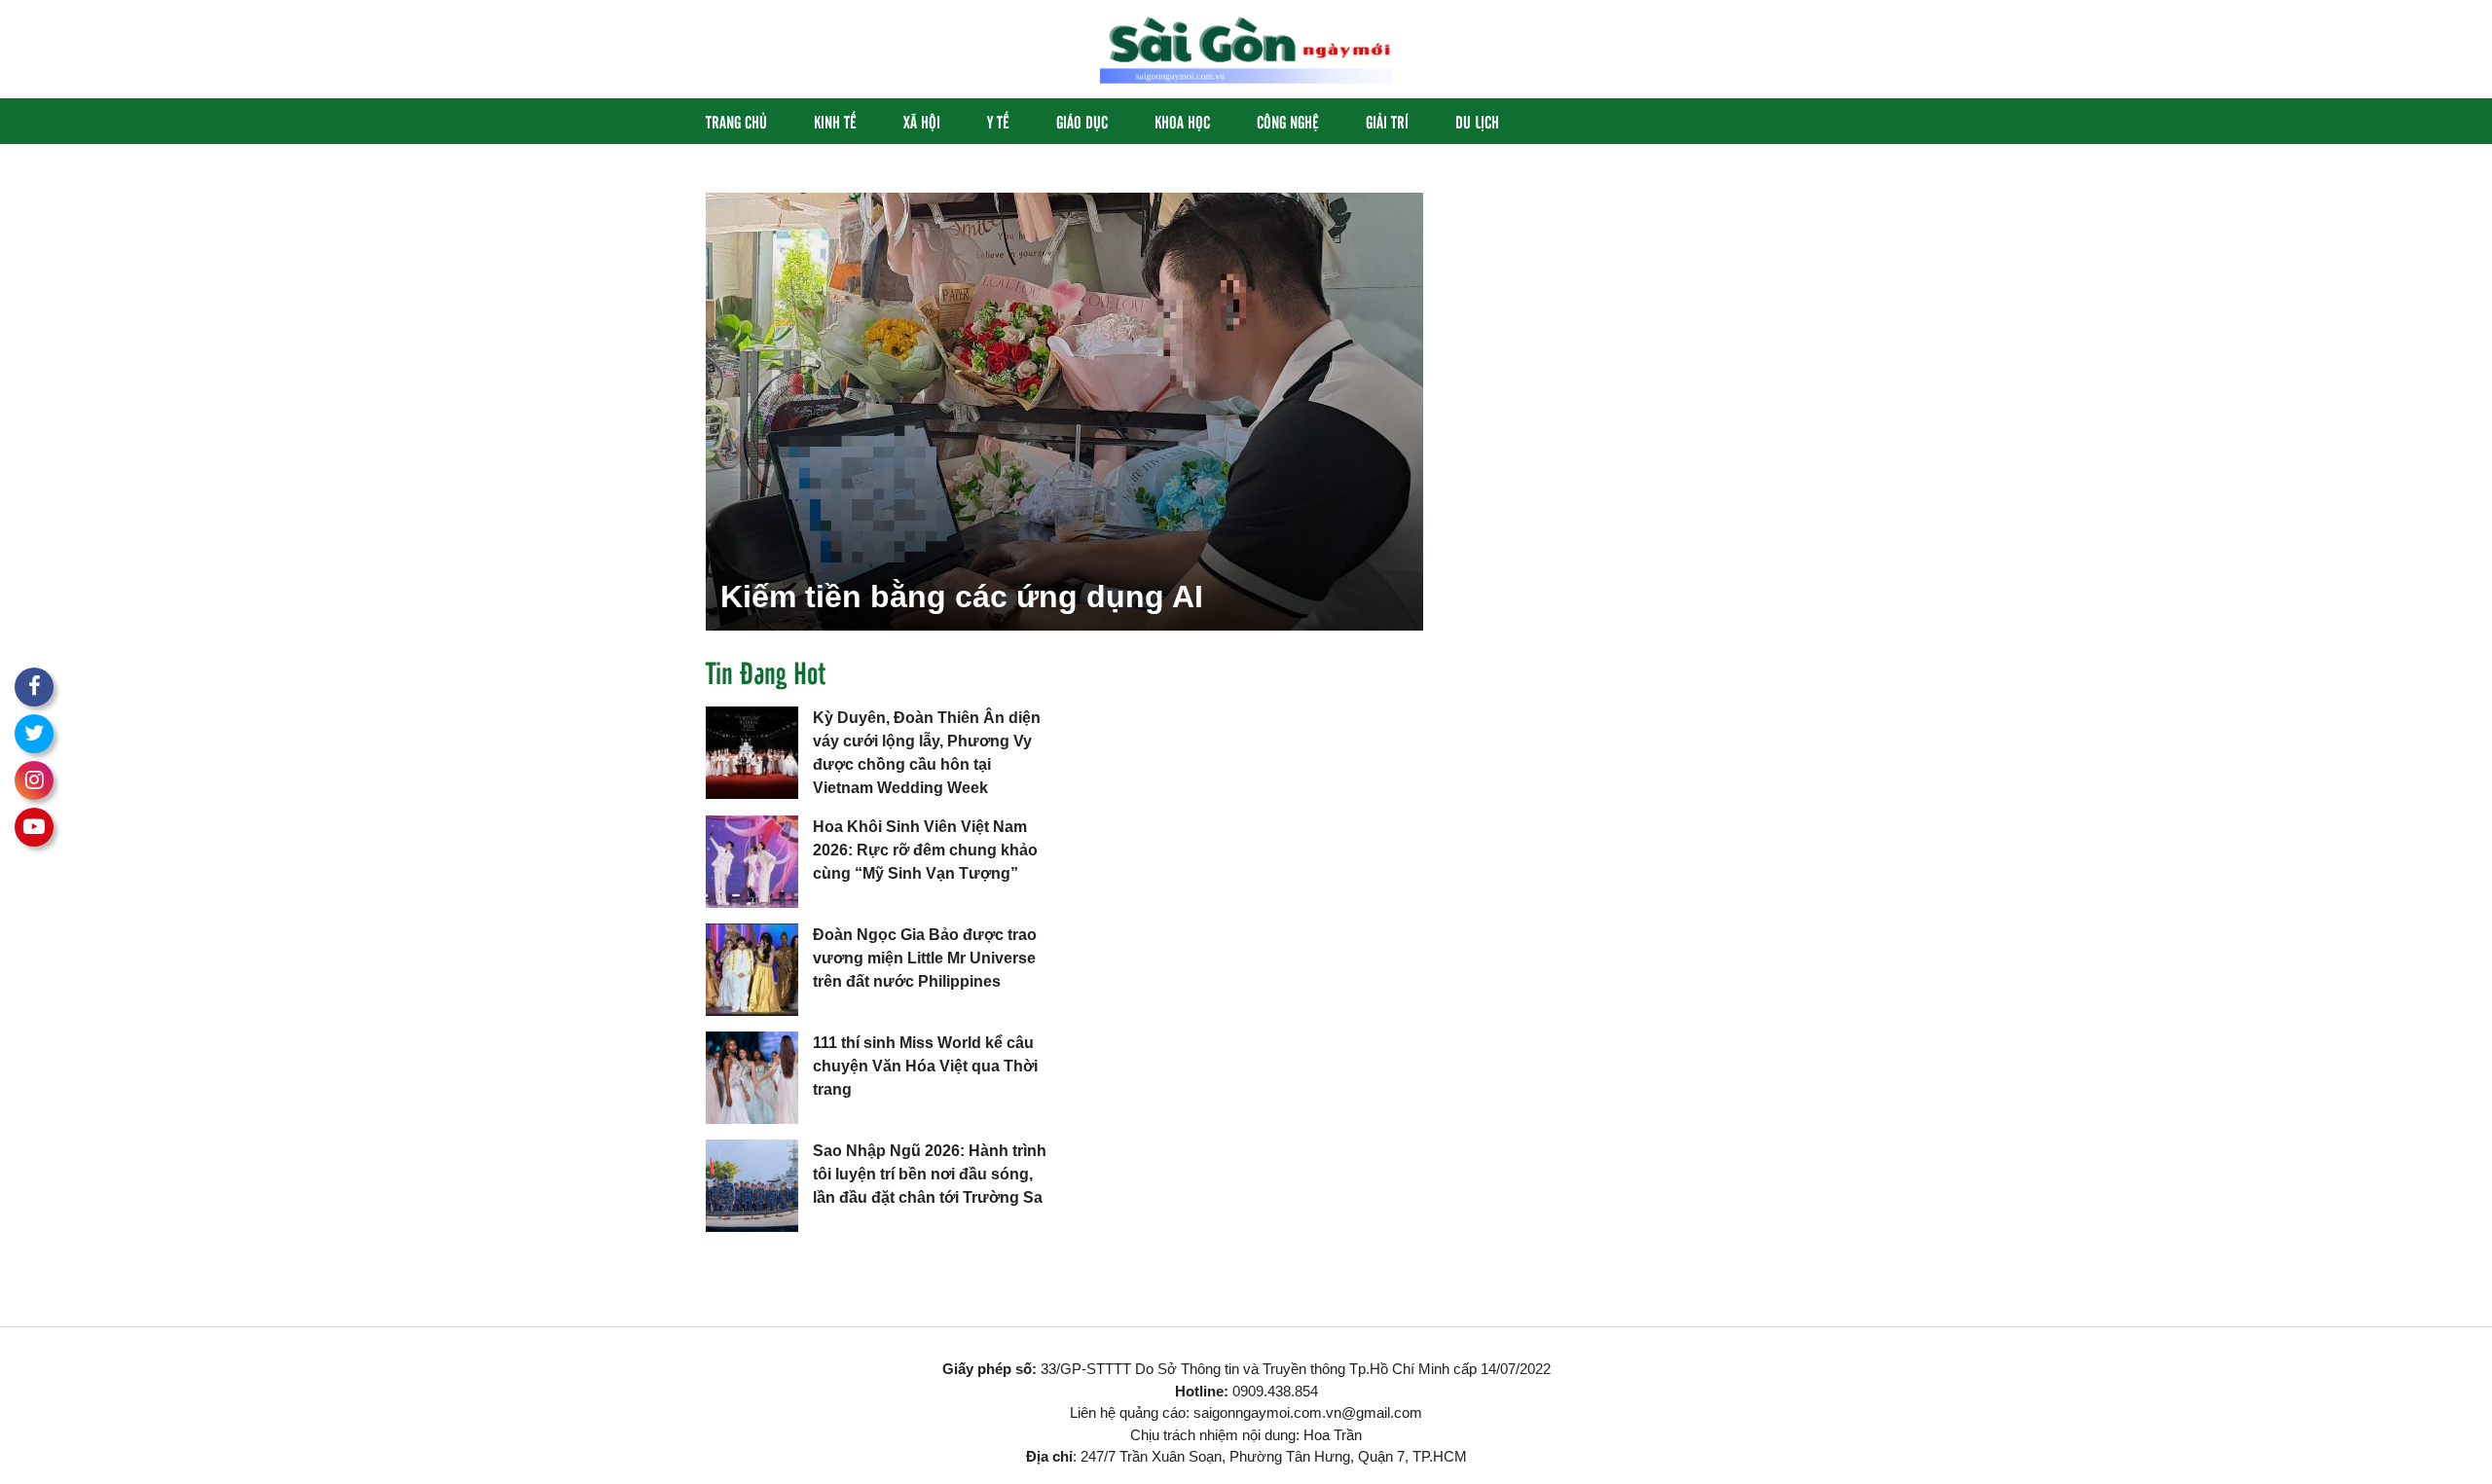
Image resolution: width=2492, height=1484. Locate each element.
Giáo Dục (1082, 121)
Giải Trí (1387, 121)
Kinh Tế (835, 121)
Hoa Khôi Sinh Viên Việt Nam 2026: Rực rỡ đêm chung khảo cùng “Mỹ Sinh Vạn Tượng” (925, 850)
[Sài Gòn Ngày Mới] (1246, 48)
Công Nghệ (1288, 121)
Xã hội (922, 121)
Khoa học (1182, 121)
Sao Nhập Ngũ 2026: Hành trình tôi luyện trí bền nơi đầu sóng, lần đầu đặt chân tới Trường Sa (930, 1174)
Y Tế (998, 121)
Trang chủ (736, 121)
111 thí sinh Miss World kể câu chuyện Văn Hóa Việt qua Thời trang (925, 1066)
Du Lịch (1477, 121)
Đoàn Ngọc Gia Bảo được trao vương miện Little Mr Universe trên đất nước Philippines (925, 958)
